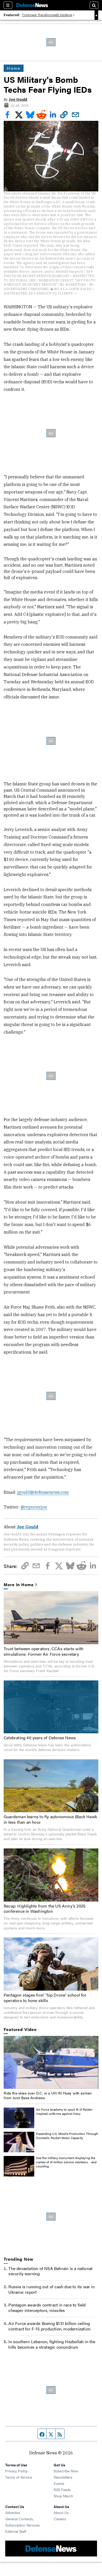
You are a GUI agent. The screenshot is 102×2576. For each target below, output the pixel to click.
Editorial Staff (16, 2531)
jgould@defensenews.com (43, 1492)
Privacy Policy (16, 2471)
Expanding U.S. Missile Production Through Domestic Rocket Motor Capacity (67, 2136)
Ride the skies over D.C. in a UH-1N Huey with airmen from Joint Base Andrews (48, 2095)
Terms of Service (19, 2477)
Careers (60, 2519)
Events (59, 2483)
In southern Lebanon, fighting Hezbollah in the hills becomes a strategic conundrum (52, 2344)
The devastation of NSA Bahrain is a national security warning (50, 2271)
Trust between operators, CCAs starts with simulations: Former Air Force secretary (44, 1651)
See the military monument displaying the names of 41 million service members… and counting (66, 2162)
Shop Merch (63, 2496)
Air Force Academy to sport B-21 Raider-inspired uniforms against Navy (65, 2111)
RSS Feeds (62, 2490)
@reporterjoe (34, 1507)
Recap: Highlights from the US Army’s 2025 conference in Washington (45, 1909)
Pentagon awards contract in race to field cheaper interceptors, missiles (47, 2308)
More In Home (19, 1585)
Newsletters (63, 2477)
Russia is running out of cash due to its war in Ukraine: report (51, 2289)
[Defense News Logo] (32, 5)
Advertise (13, 2512)
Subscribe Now (66, 2471)
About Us (61, 2512)
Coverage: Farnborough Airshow (47, 15)
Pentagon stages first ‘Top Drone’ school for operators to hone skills (45, 1998)
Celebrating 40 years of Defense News (40, 1738)
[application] (51, 2062)
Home (14, 68)
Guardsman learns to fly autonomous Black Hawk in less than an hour (50, 1819)
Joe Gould (18, 99)
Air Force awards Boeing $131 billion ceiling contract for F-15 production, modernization (49, 2326)
